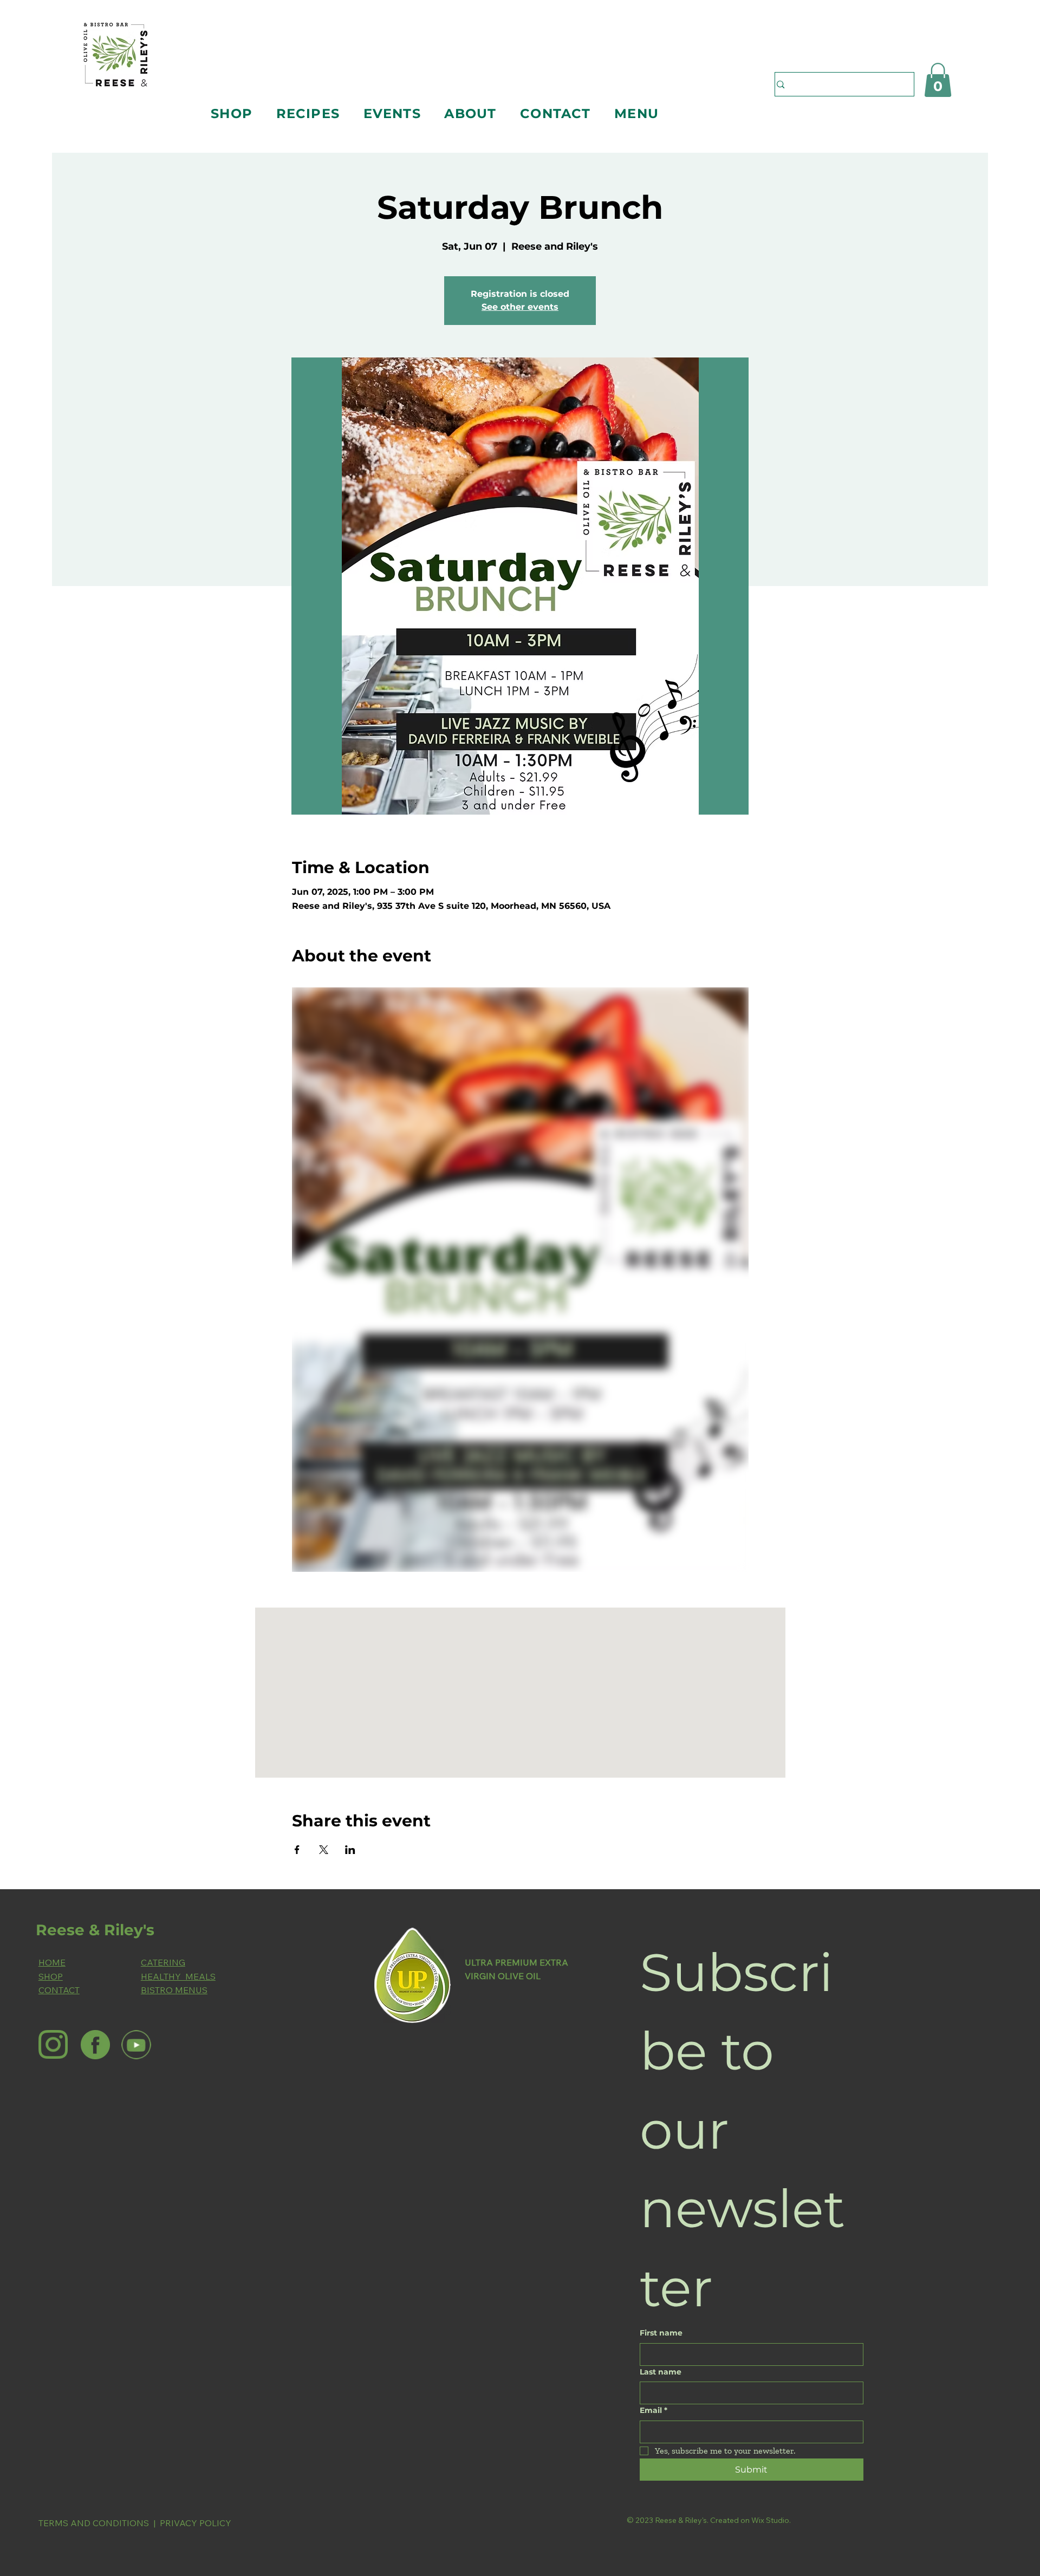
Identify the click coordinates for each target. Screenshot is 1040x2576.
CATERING (163, 1962)
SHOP (51, 1976)
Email (654, 2410)
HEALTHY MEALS (178, 1976)
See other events (520, 307)
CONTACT (59, 1990)
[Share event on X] (324, 1850)
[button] (231, 113)
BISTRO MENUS (174, 1990)
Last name (661, 2372)
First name (661, 2333)
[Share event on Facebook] (297, 1850)
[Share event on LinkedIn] (350, 1850)
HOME (52, 1962)
